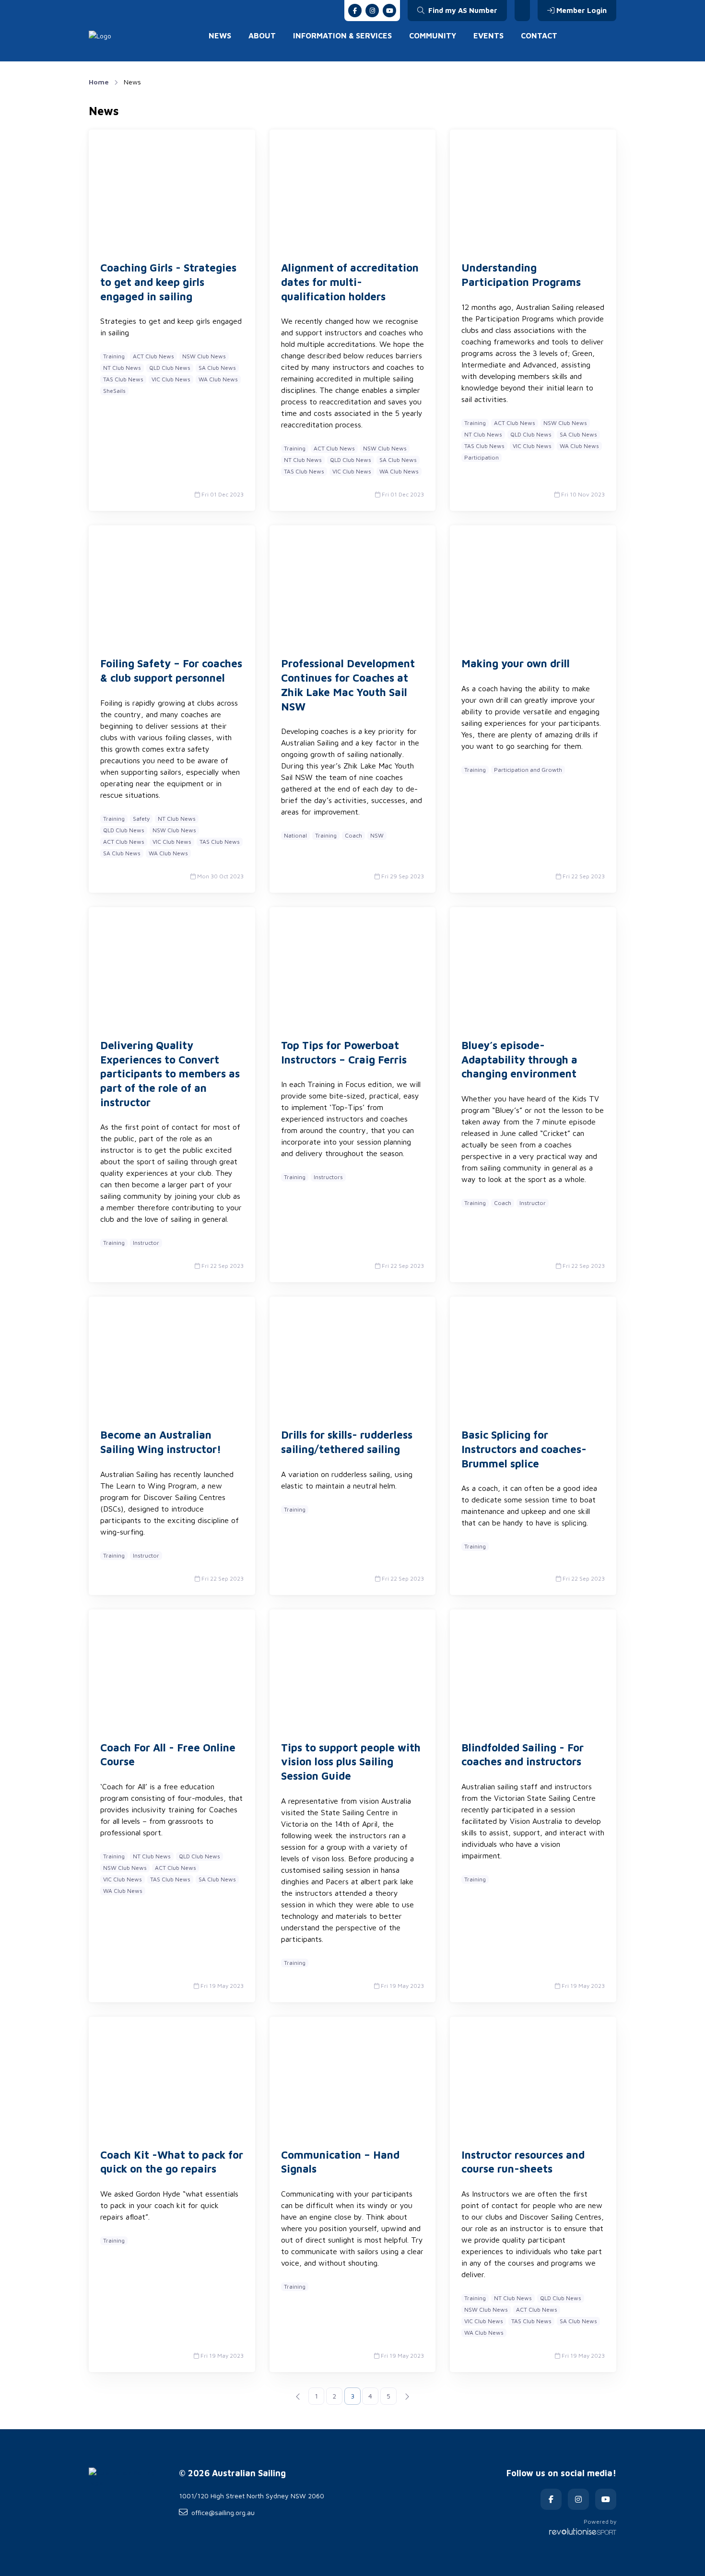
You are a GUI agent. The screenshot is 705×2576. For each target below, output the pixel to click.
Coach (353, 835)
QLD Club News (170, 368)
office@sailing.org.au (223, 2512)
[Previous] (298, 2396)
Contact (539, 35)
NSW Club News (204, 356)
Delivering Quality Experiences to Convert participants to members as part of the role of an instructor (170, 1074)
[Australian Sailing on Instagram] (372, 11)
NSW (377, 835)
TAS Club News (123, 379)
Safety (141, 819)
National (295, 835)
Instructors (328, 1177)
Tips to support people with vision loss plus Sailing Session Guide (351, 1762)
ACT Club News (153, 356)
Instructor (146, 1243)
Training (114, 356)
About (262, 35)
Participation (482, 457)
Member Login (582, 10)
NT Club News (122, 368)
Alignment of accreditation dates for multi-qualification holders (350, 282)
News (220, 35)
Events (488, 35)
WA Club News (218, 379)
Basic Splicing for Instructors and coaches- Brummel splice (524, 1449)
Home (99, 82)
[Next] (407, 2396)
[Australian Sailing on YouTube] (389, 11)
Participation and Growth (528, 770)
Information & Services (342, 35)
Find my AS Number (462, 10)
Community (433, 35)
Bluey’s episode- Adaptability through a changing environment (519, 1059)
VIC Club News (171, 379)
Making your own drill (516, 663)
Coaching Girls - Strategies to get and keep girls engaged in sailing (168, 282)
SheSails (114, 391)
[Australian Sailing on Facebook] (355, 11)
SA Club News (217, 368)
